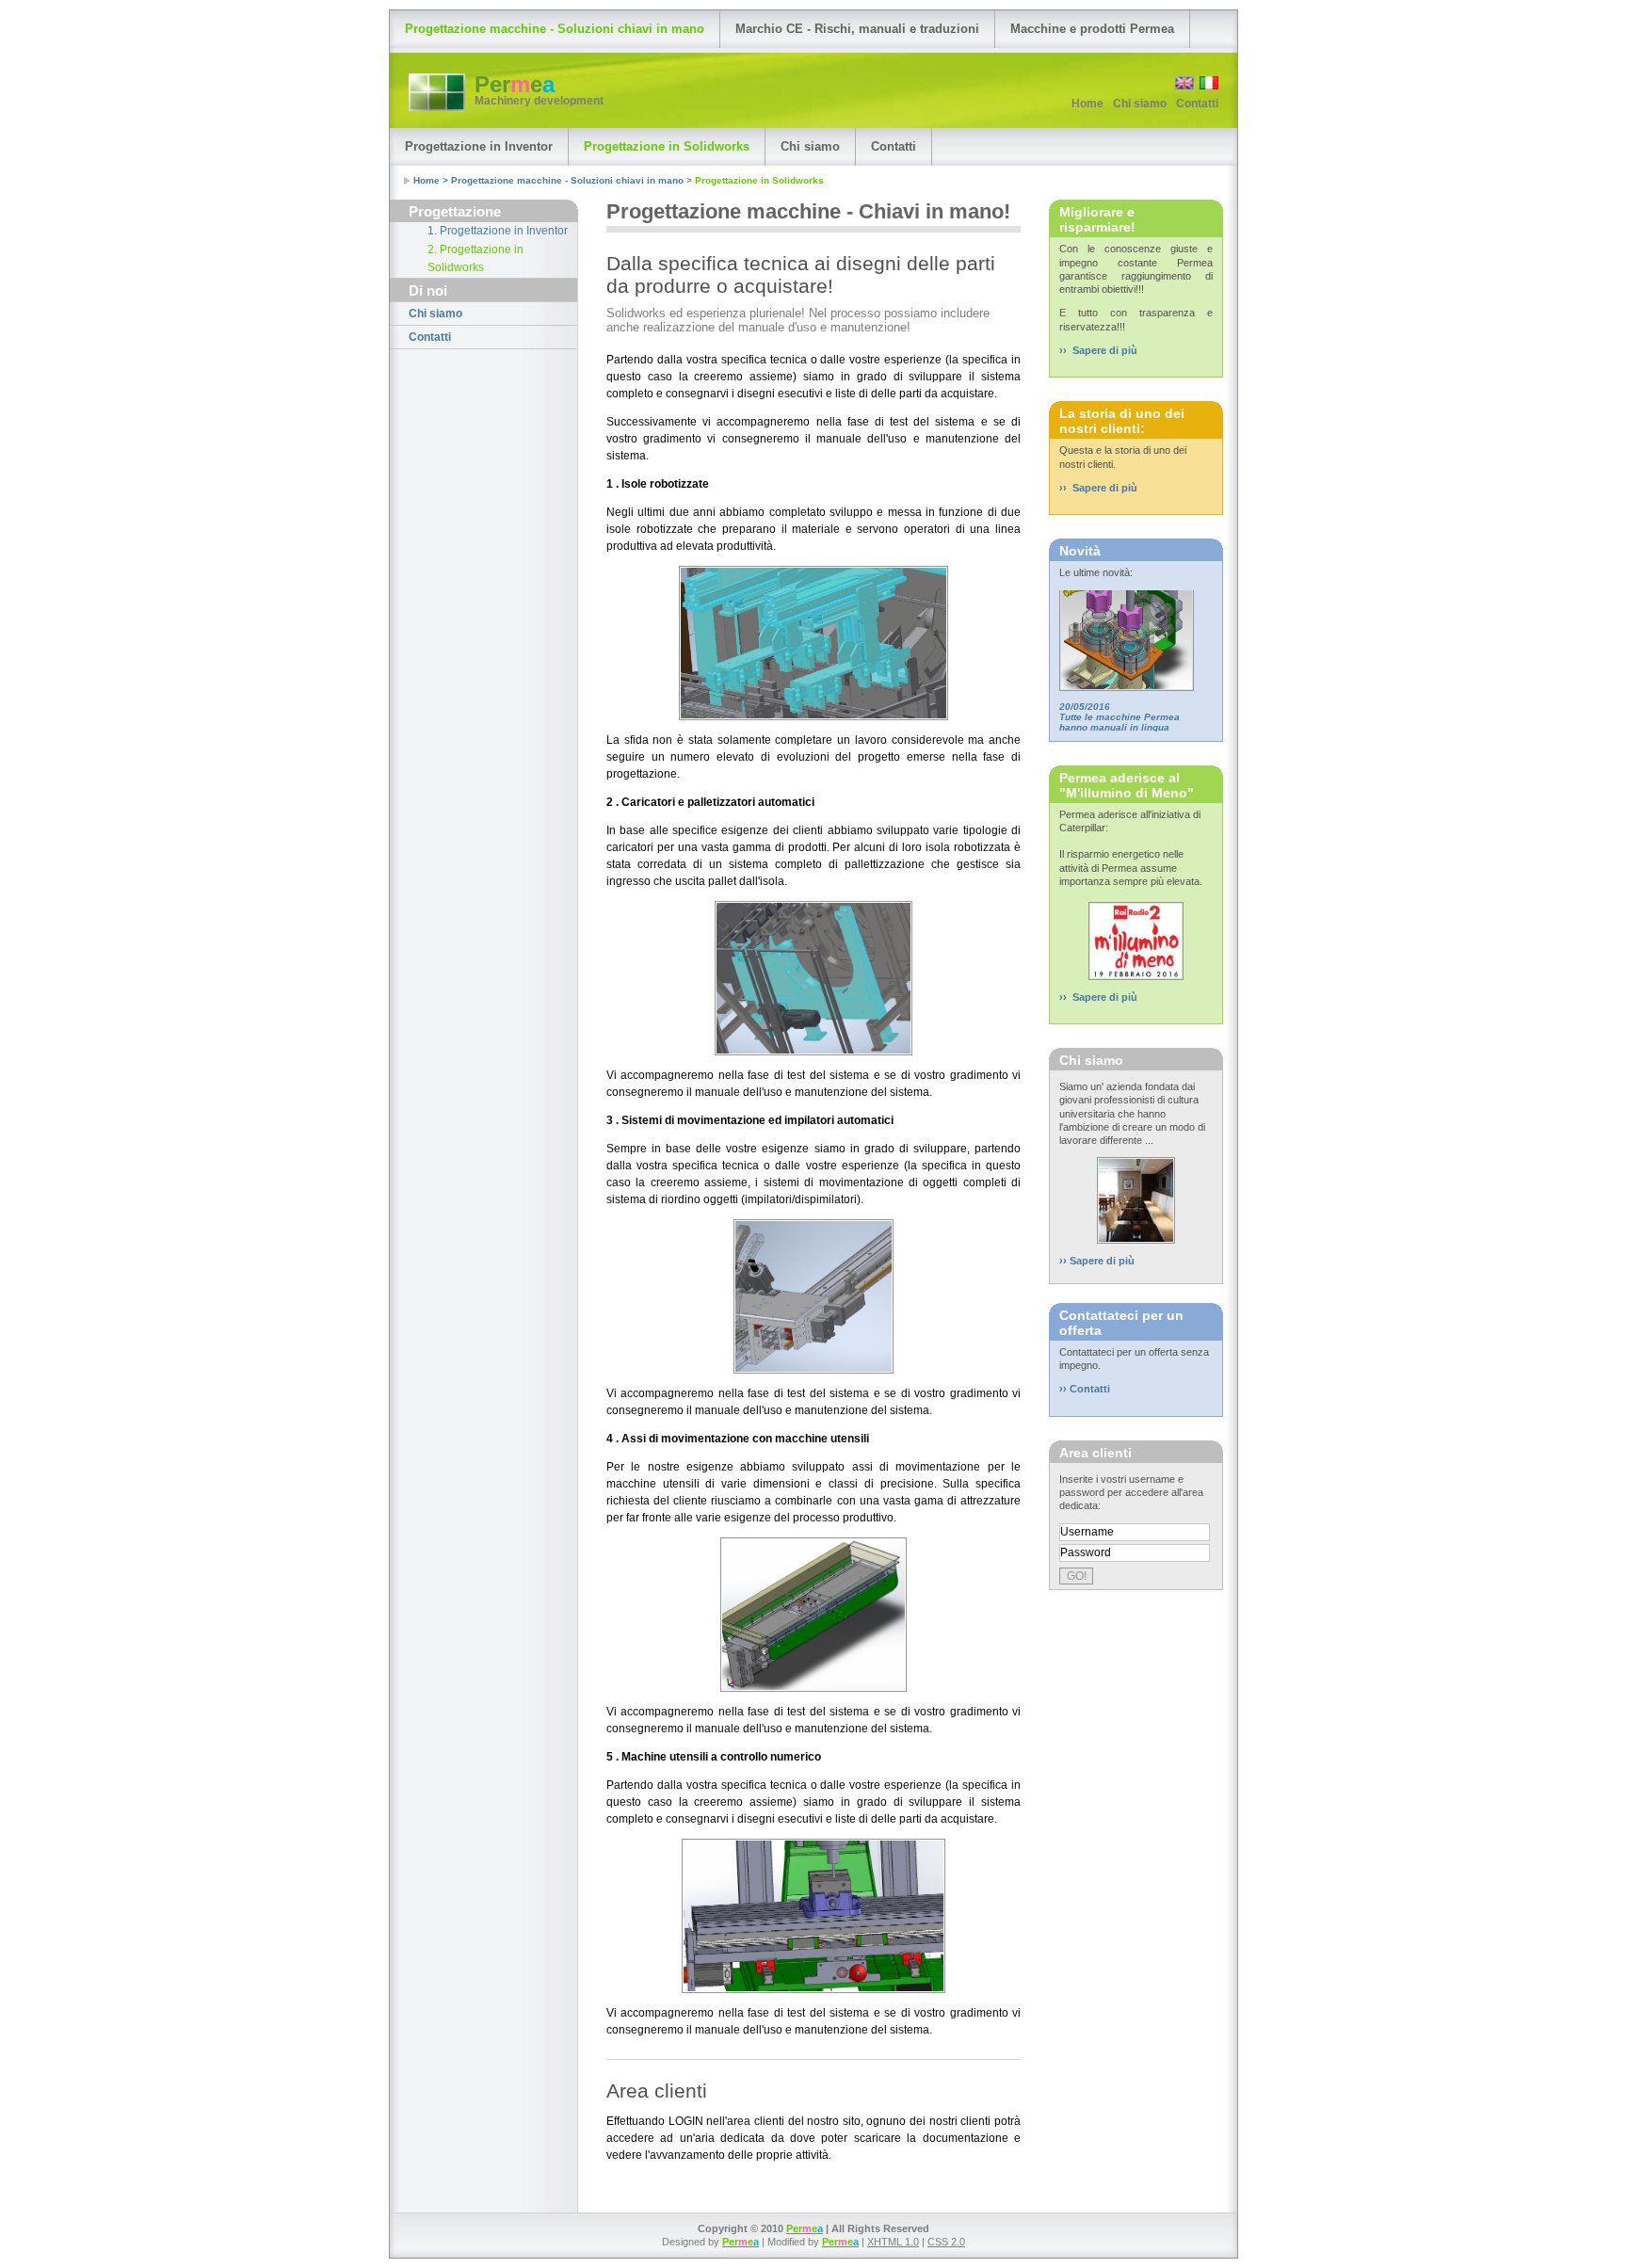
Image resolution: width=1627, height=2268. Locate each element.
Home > (432, 180)
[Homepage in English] (1183, 86)
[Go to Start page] (437, 92)
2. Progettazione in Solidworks (475, 259)
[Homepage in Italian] (1208, 86)
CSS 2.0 (946, 2242)
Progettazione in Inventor (479, 146)
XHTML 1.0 (893, 2242)
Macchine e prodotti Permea (1092, 29)
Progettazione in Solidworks (667, 146)
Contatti (1197, 104)
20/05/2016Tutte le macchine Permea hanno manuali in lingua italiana (1120, 699)
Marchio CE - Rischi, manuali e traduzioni (857, 29)
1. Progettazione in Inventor (498, 231)
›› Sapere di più (1098, 350)
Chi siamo (1140, 104)
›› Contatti (1085, 1389)
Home (1087, 104)
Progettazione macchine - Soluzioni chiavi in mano (555, 29)
